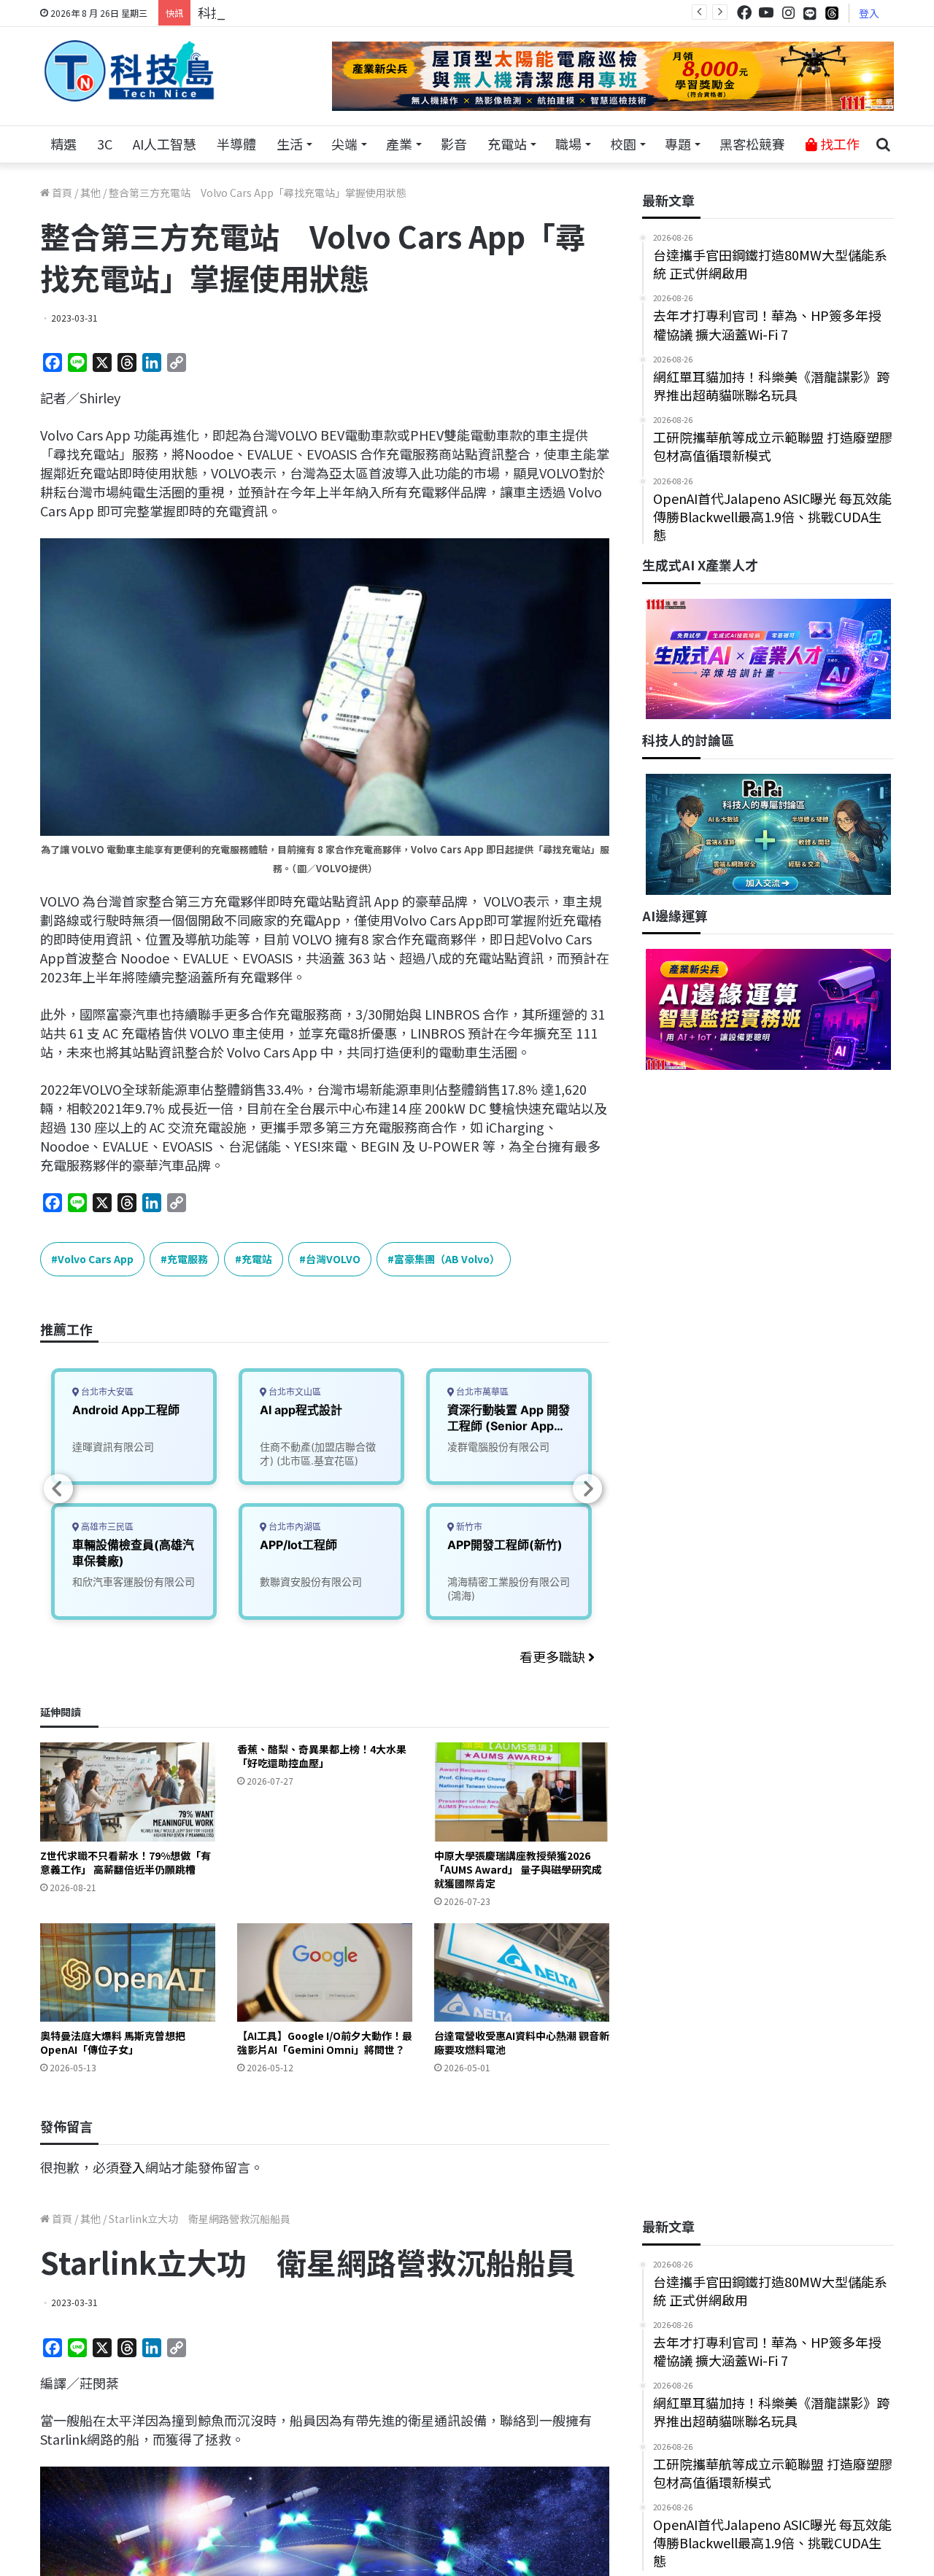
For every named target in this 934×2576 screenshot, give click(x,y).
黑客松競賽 (752, 144)
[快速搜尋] (883, 144)
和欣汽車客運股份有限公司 (134, 1582)
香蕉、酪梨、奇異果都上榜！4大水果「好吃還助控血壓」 (322, 1756)
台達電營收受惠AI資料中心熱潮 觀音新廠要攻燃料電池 (522, 2042)
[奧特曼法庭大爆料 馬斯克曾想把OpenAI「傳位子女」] (128, 1972)
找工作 (838, 144)
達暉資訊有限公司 (113, 1447)
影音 (454, 144)
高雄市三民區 (106, 1527)
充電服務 (188, 1259)
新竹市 (468, 1527)
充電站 (507, 144)
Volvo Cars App (96, 1259)
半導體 (236, 144)
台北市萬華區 (481, 1392)
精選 (63, 144)
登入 (869, 13)
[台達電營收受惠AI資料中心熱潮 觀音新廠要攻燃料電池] (522, 1972)
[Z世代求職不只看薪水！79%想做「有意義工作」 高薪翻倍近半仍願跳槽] (128, 1792)
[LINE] (810, 13)
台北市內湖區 (294, 1527)
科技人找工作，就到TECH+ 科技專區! (308, 12)
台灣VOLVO (333, 1259)
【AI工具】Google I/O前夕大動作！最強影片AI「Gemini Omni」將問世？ (325, 2042)
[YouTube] (766, 13)
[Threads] (832, 13)
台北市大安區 (106, 1392)
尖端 (344, 144)
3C (105, 144)
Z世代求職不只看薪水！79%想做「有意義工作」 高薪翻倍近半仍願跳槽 (126, 1862)
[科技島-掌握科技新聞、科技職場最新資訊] (129, 71)
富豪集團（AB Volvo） (447, 1259)
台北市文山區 (294, 1392)
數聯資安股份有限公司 (311, 1582)
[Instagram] (788, 13)
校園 (623, 144)
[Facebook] (744, 13)
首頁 (61, 193)
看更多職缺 (554, 1656)
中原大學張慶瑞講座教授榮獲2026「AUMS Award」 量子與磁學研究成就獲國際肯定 (518, 1869)
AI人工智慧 (165, 144)
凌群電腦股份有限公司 (498, 1447)
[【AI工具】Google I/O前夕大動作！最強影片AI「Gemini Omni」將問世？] (325, 1972)
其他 (90, 193)
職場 (568, 144)
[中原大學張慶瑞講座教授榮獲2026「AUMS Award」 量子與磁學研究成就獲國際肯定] (522, 1792)
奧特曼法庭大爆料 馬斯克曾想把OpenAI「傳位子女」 (113, 2042)
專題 (678, 144)
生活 (290, 144)
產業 (399, 144)
